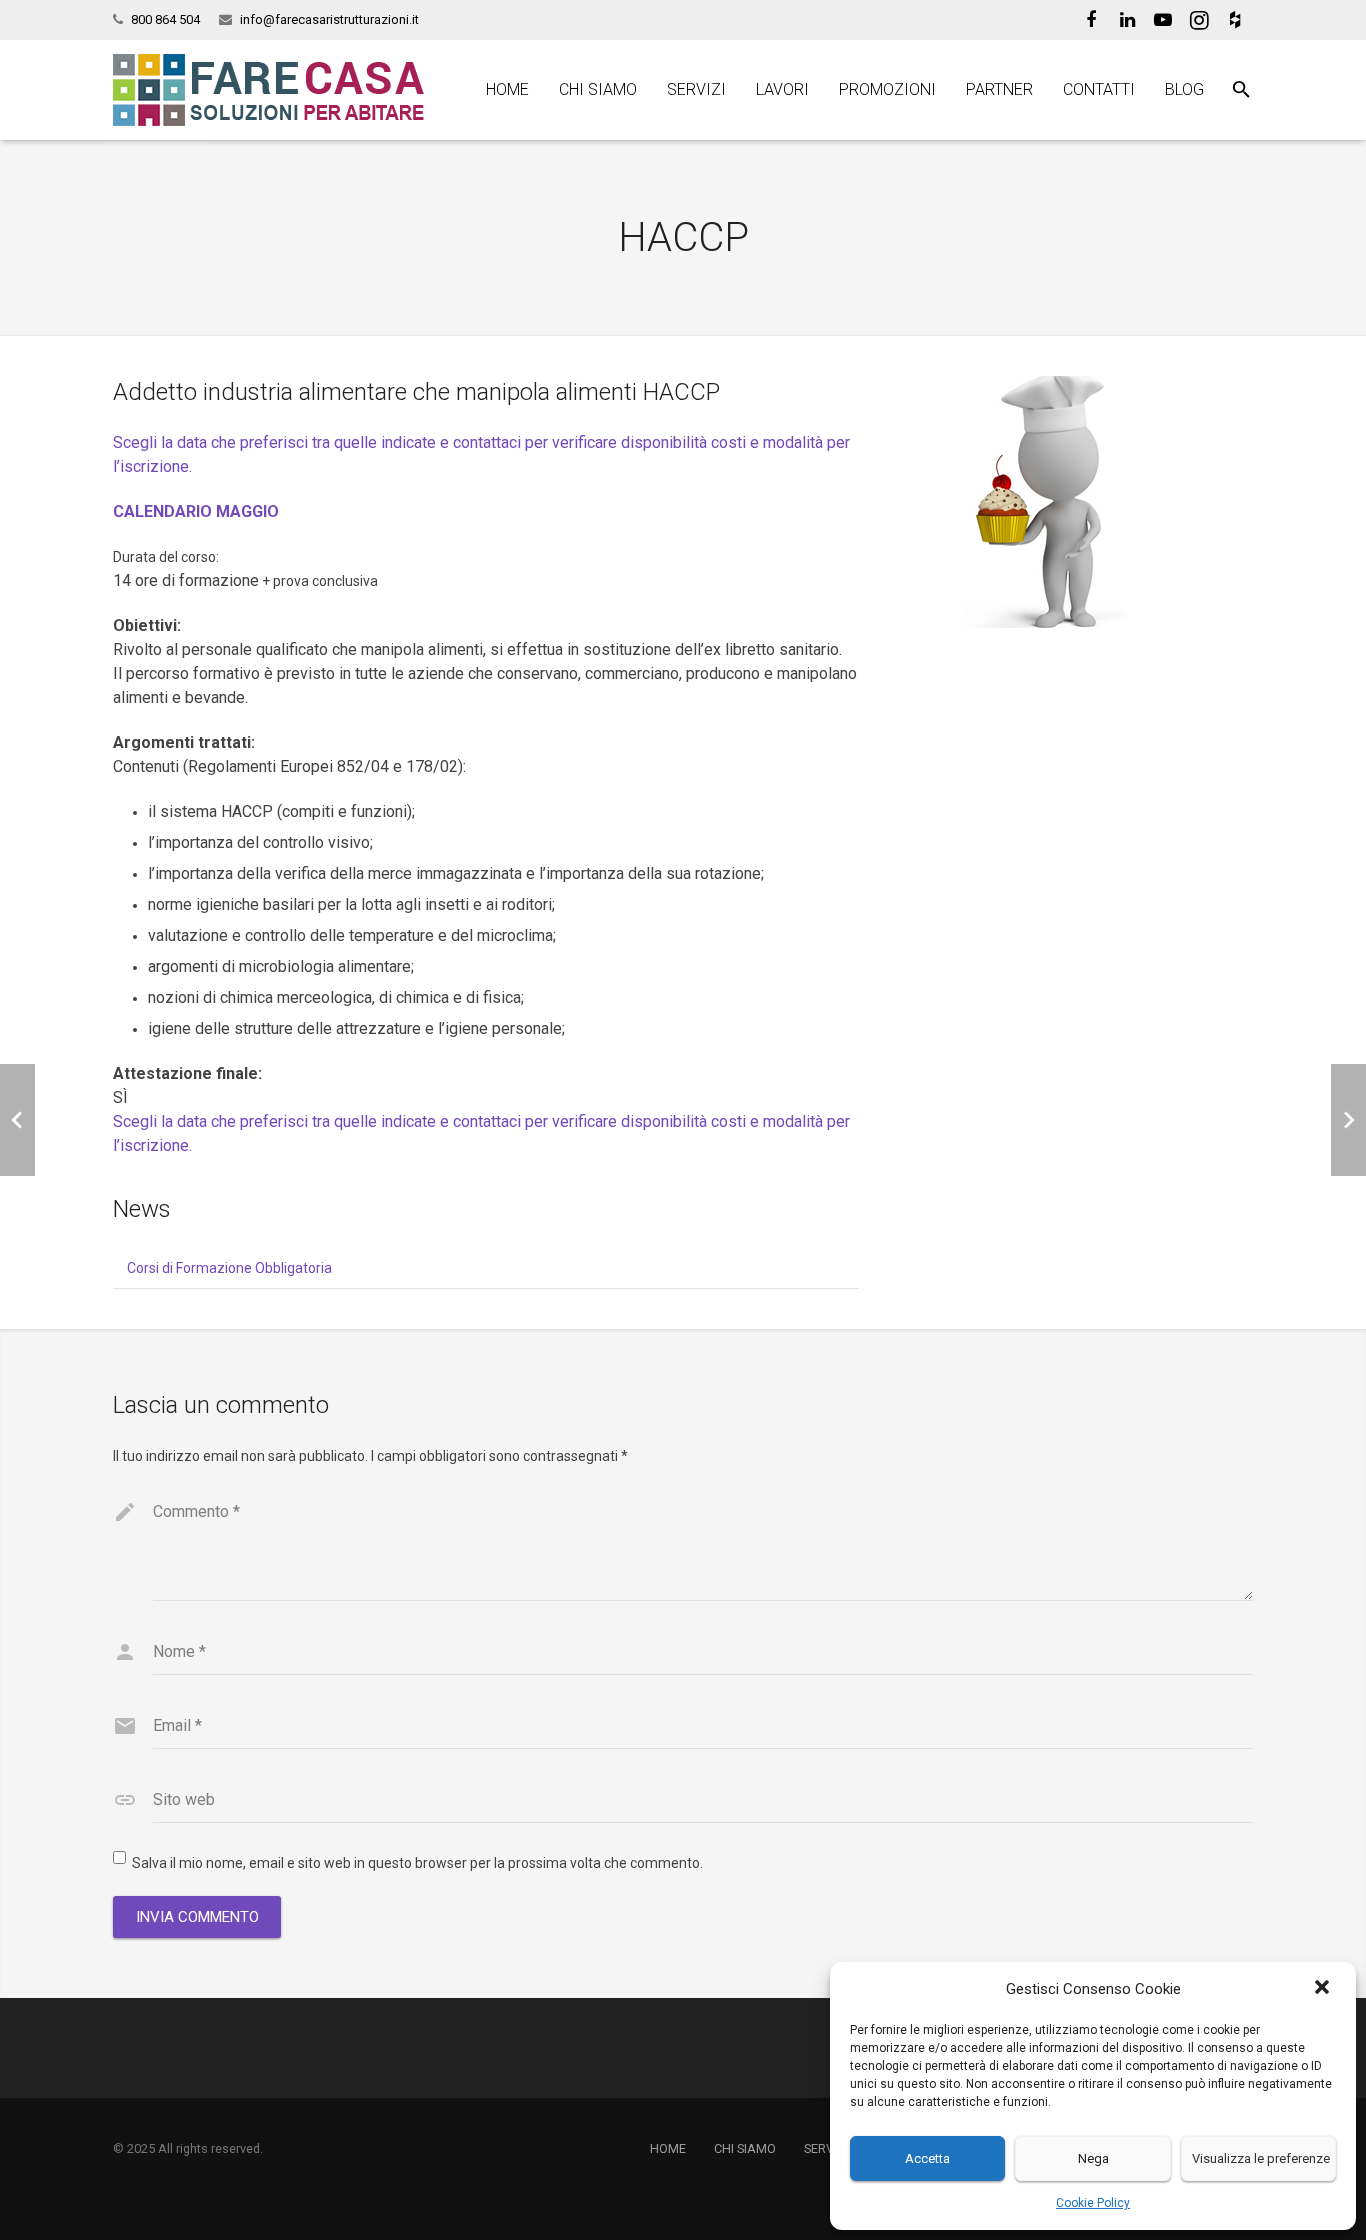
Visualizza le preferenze (1261, 2158)
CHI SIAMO (745, 2148)
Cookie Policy (1093, 2203)
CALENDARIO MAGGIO (196, 511)
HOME (668, 2148)
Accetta (927, 2158)
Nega (1093, 2158)
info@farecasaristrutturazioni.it (329, 19)
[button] (1324, 1989)
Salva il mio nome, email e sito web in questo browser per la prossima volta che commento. (417, 1863)
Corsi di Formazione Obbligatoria (229, 1268)
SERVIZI (826, 2148)
